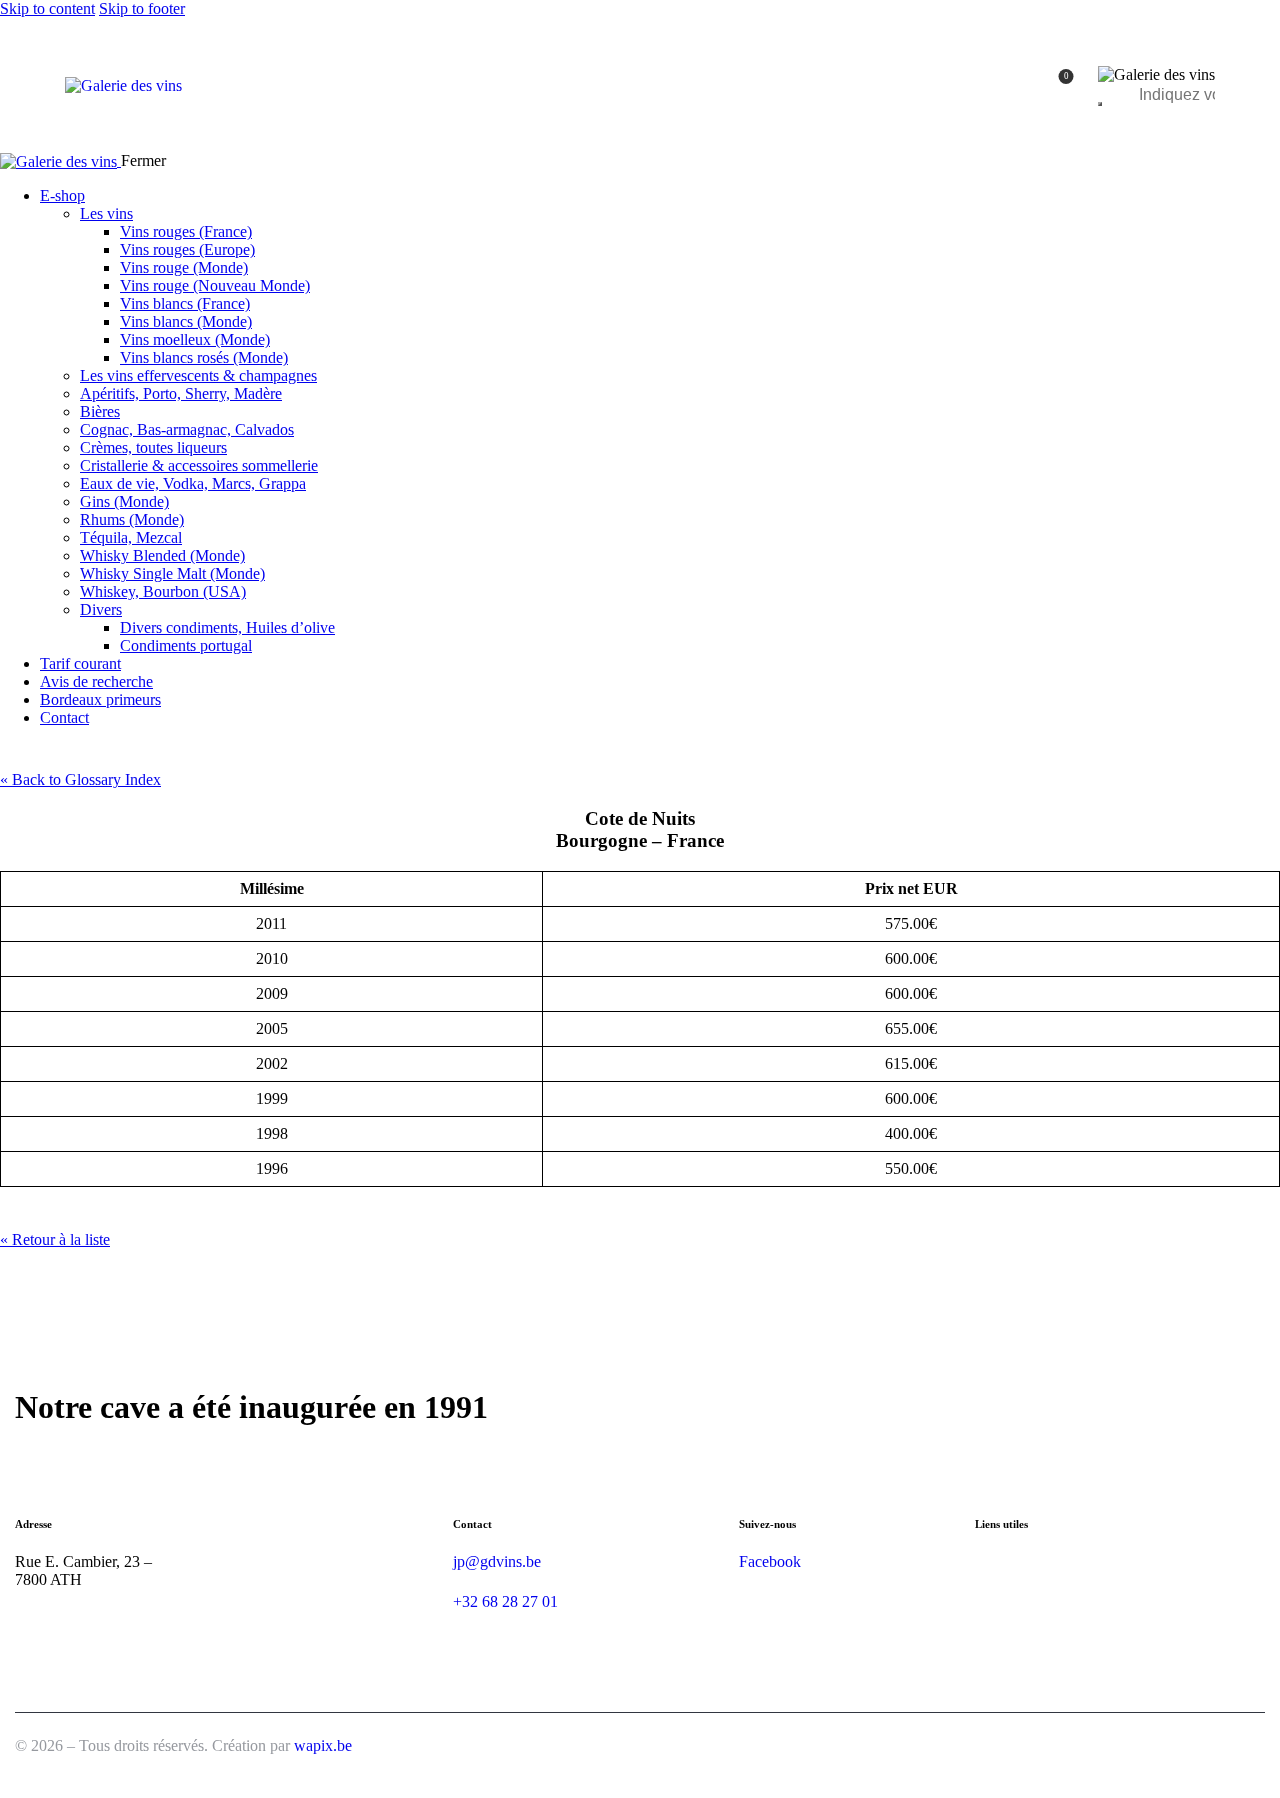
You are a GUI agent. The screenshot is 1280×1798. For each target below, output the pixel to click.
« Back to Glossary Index (80, 779)
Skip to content (47, 8)
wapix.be (323, 1745)
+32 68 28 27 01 (505, 1601)
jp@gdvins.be (497, 1561)
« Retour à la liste (55, 1239)
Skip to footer (142, 8)
